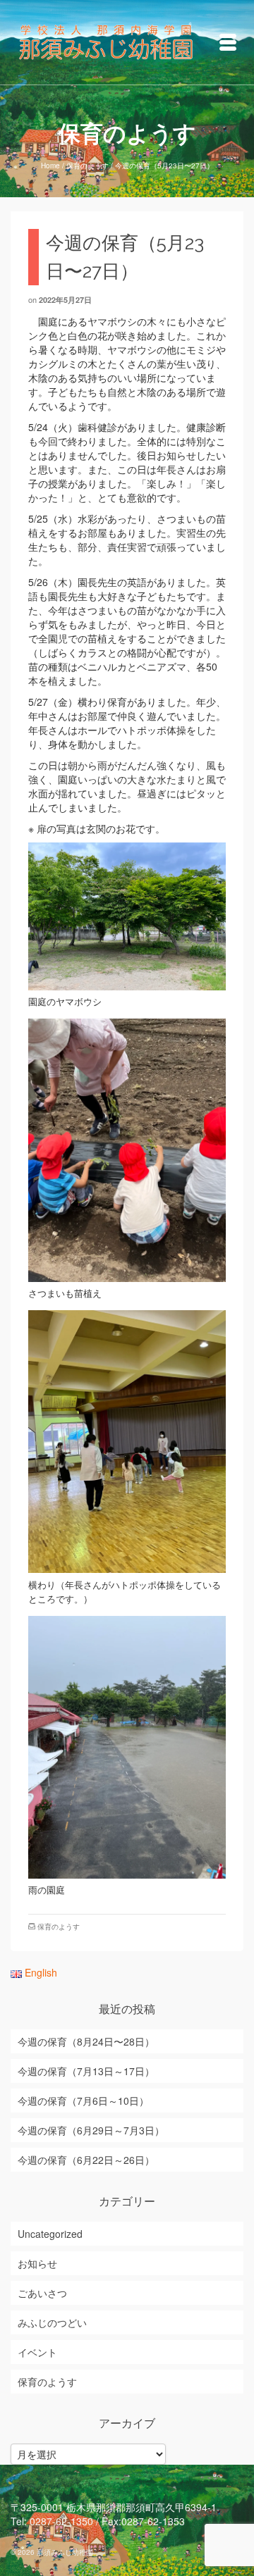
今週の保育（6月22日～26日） (86, 2160)
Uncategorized (50, 2234)
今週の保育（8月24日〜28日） (86, 2041)
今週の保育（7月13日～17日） (86, 2071)
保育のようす (59, 1927)
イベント (37, 2352)
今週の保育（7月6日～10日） (83, 2101)
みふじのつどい (52, 2322)
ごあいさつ (42, 2293)
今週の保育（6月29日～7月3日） (91, 2130)
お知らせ (37, 2263)
